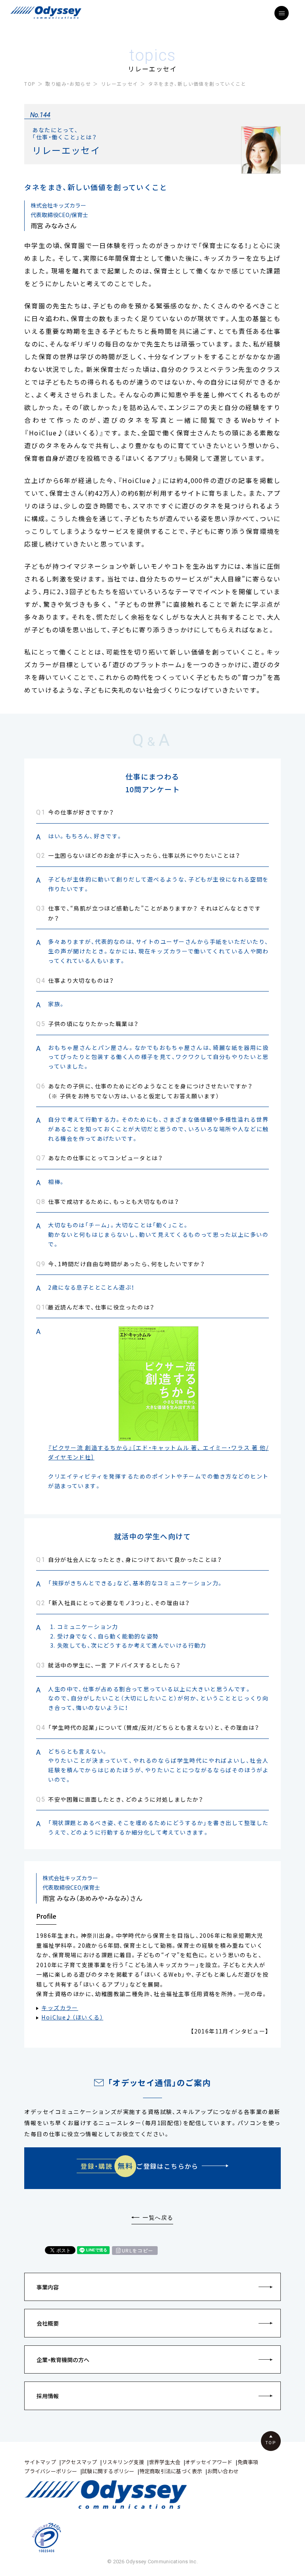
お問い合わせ (223, 2471)
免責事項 (248, 2462)
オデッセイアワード (209, 2462)
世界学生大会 (165, 2462)
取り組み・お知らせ (68, 84)
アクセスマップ (79, 2462)
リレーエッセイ (120, 84)
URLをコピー (138, 2251)
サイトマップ (40, 2462)
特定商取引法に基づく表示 (171, 2471)
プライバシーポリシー (51, 2471)
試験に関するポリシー (108, 2471)
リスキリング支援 (123, 2462)
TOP (30, 84)
